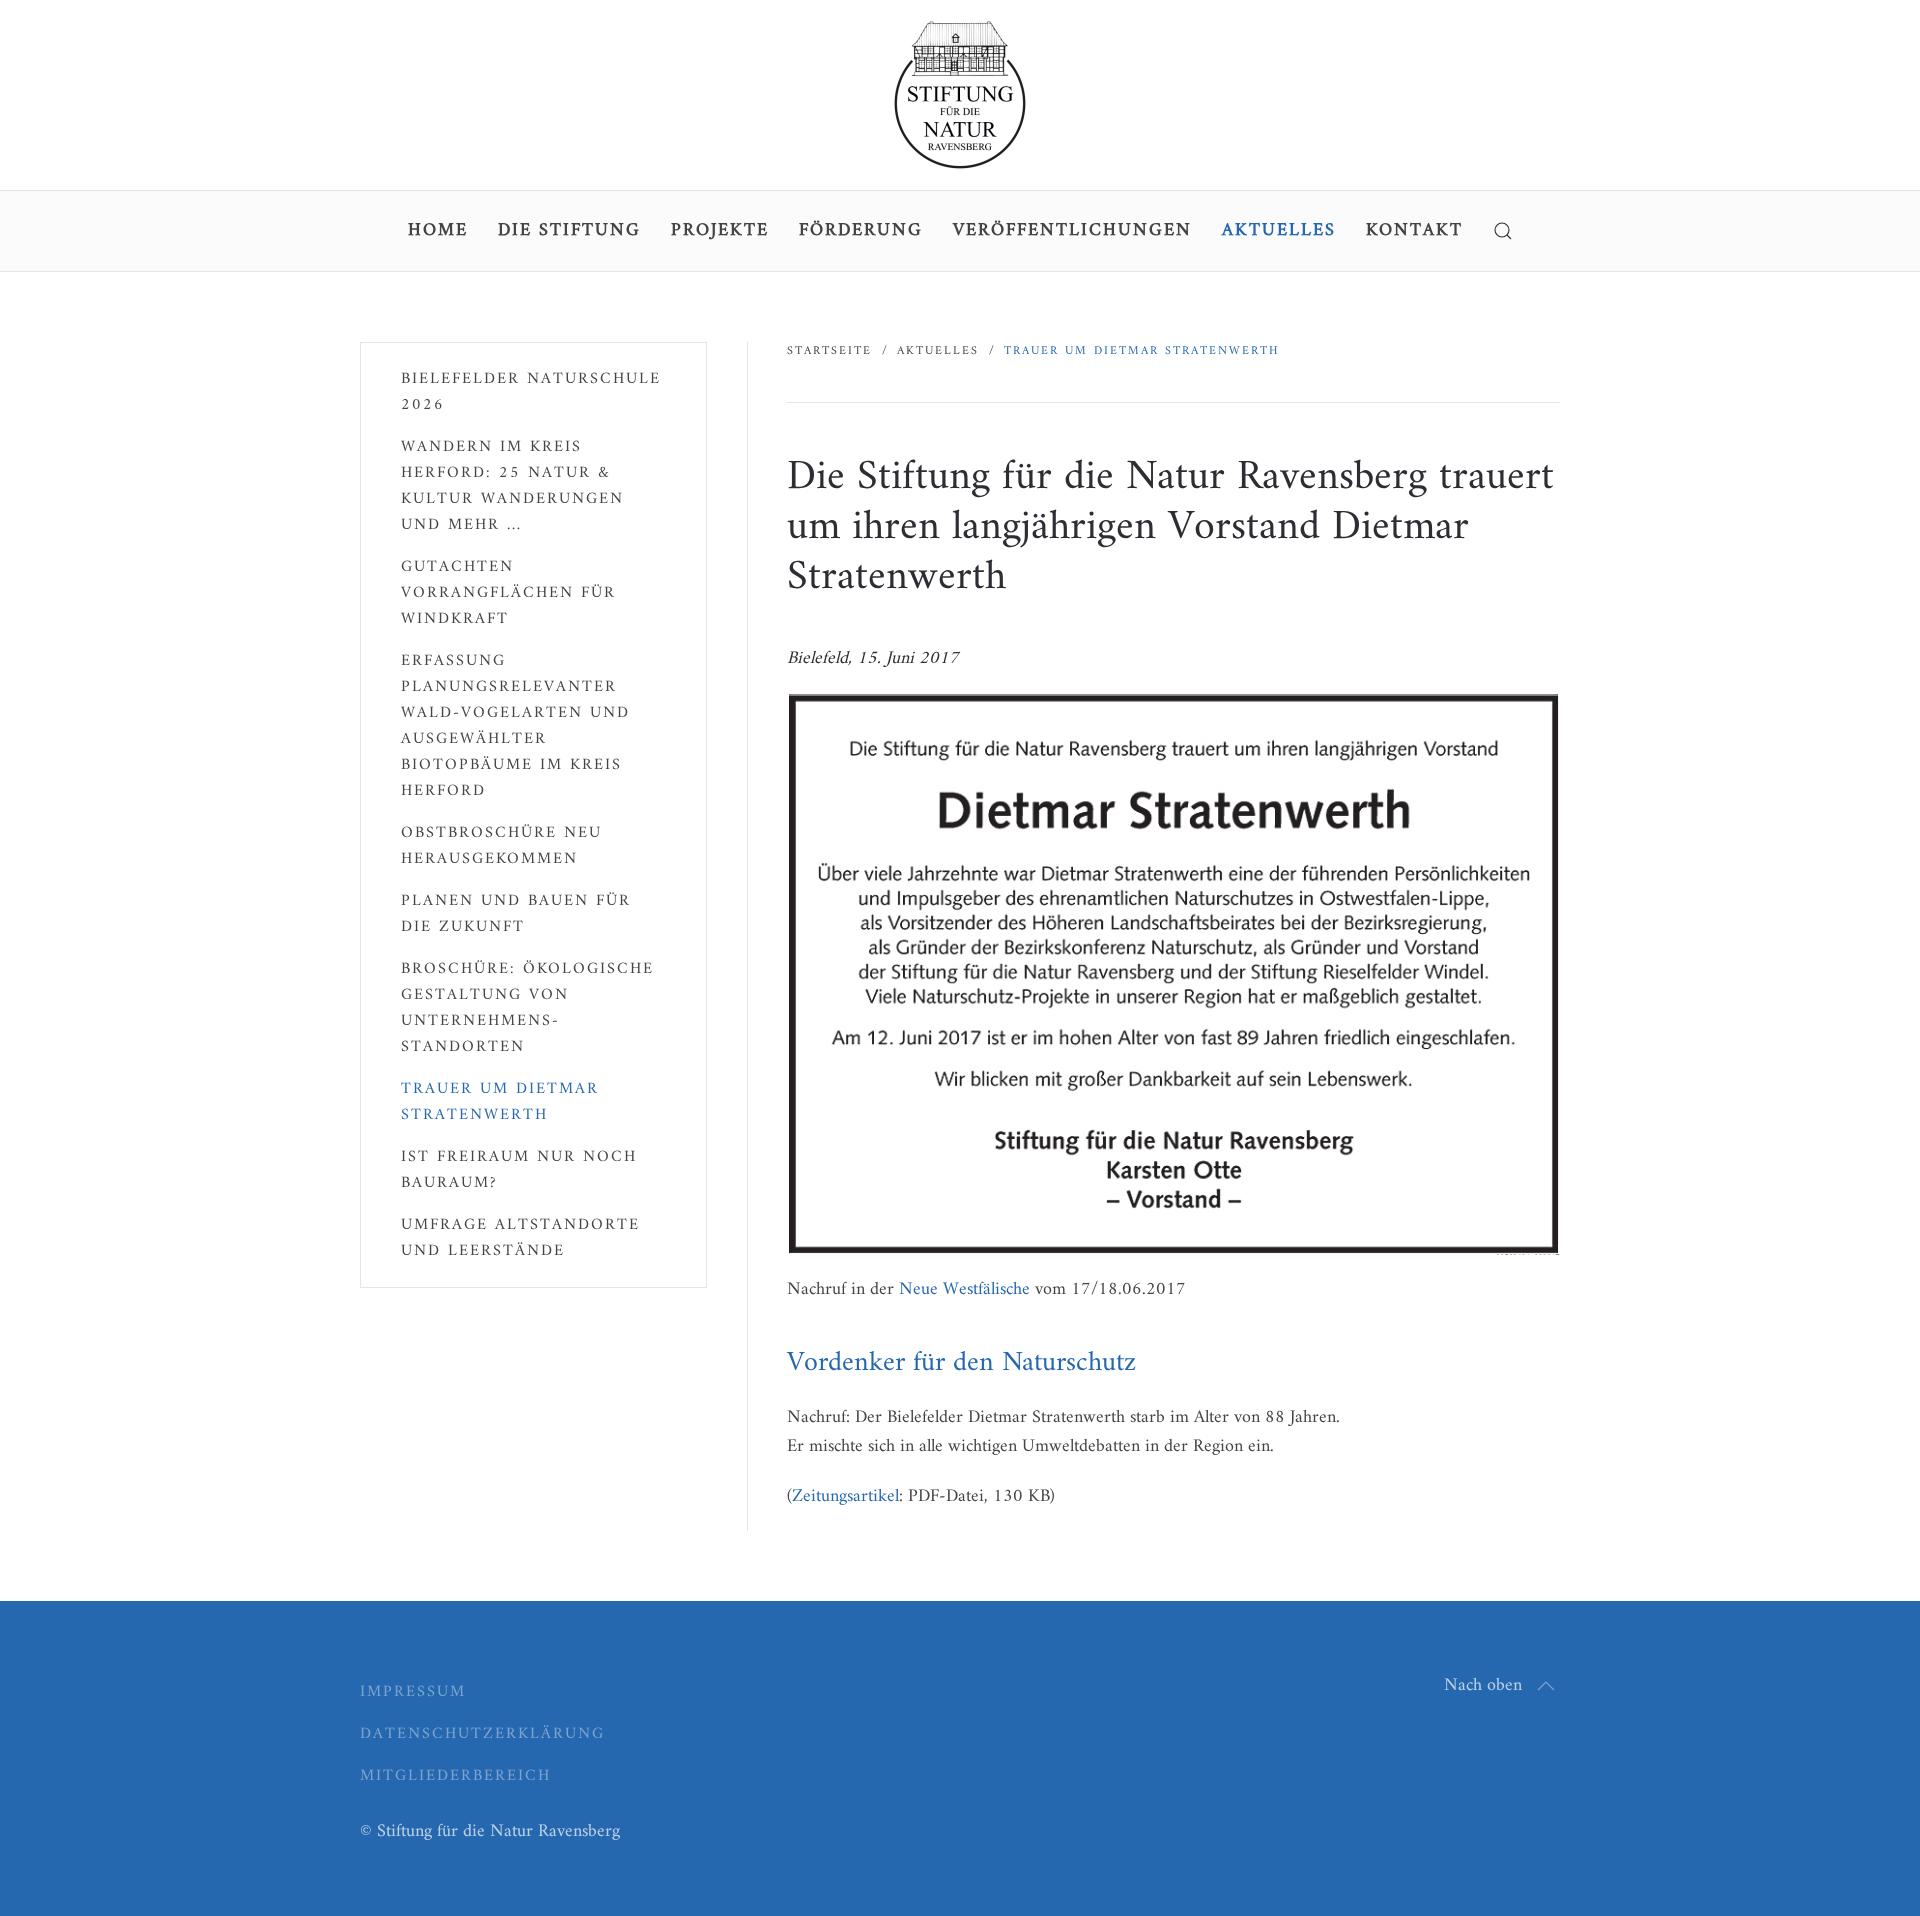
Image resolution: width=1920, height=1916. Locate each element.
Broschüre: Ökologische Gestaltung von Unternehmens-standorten (527, 1008)
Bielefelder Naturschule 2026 (531, 392)
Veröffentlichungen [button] (1072, 230)
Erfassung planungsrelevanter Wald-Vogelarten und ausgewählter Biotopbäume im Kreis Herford (515, 726)
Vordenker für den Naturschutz (961, 1363)
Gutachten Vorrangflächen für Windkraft (508, 593)
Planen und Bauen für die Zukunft (516, 914)
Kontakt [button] (1414, 230)
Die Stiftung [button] (569, 230)
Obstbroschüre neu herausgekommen (501, 846)
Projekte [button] (720, 230)
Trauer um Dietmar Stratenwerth (500, 1102)
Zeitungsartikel (845, 1496)
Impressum (413, 1692)
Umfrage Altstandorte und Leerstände (520, 1238)
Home (438, 230)
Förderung (861, 230)
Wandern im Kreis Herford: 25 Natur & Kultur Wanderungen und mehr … (512, 486)
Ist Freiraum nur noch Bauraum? (519, 1170)
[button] (1503, 231)
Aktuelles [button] (1279, 230)
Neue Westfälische (964, 1289)
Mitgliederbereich (455, 1776)
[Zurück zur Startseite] (960, 95)
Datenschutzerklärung (482, 1734)
